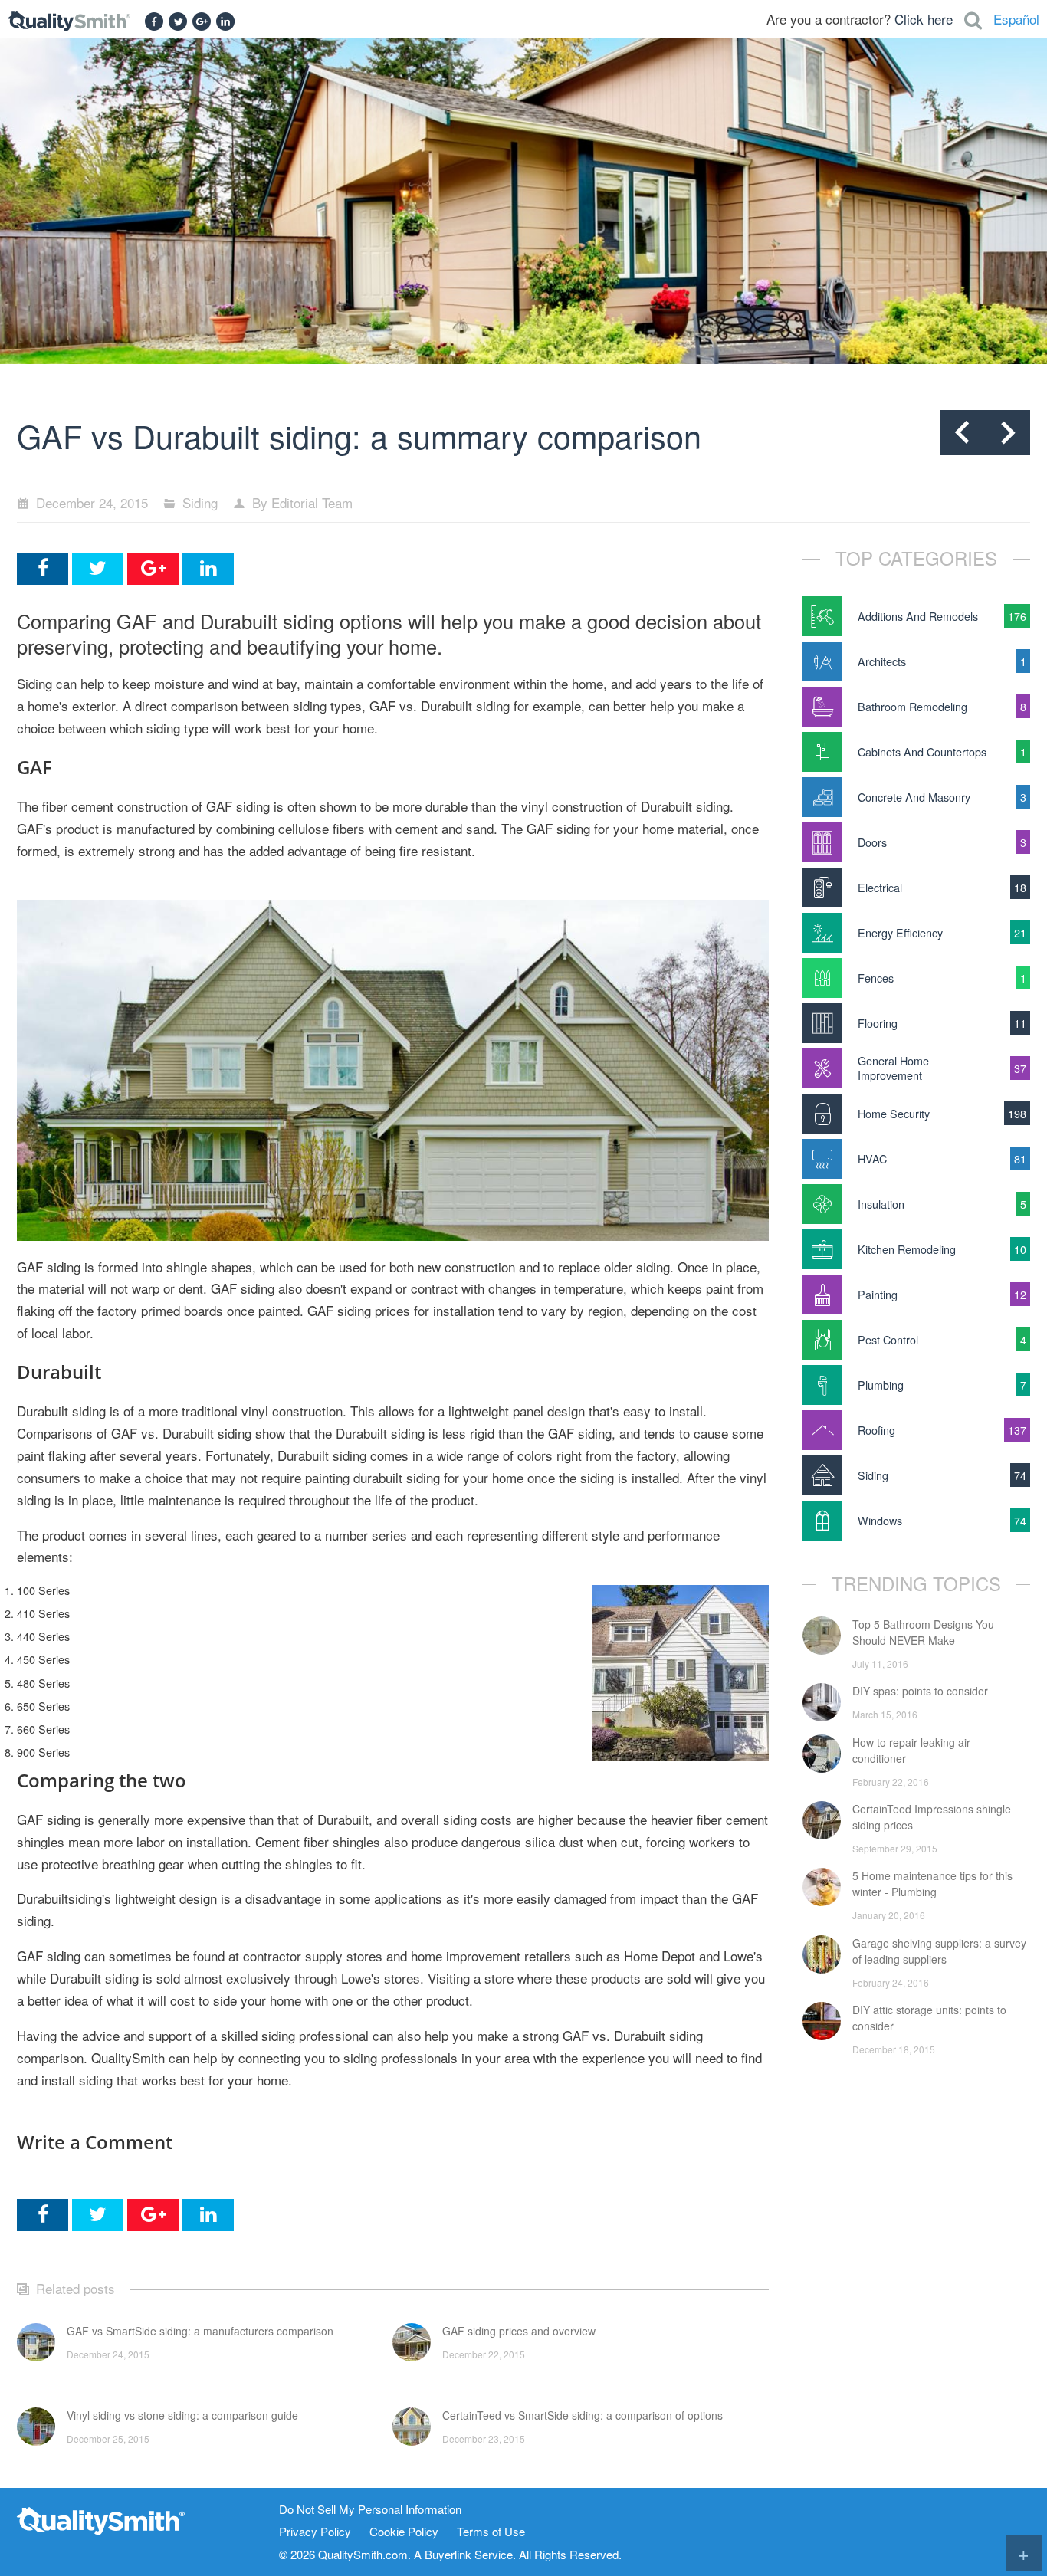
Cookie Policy (404, 2532)
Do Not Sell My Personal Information (370, 2510)
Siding (200, 502)
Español (1016, 19)
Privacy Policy (315, 2532)
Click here (924, 19)
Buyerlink (448, 2554)
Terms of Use (491, 2532)
